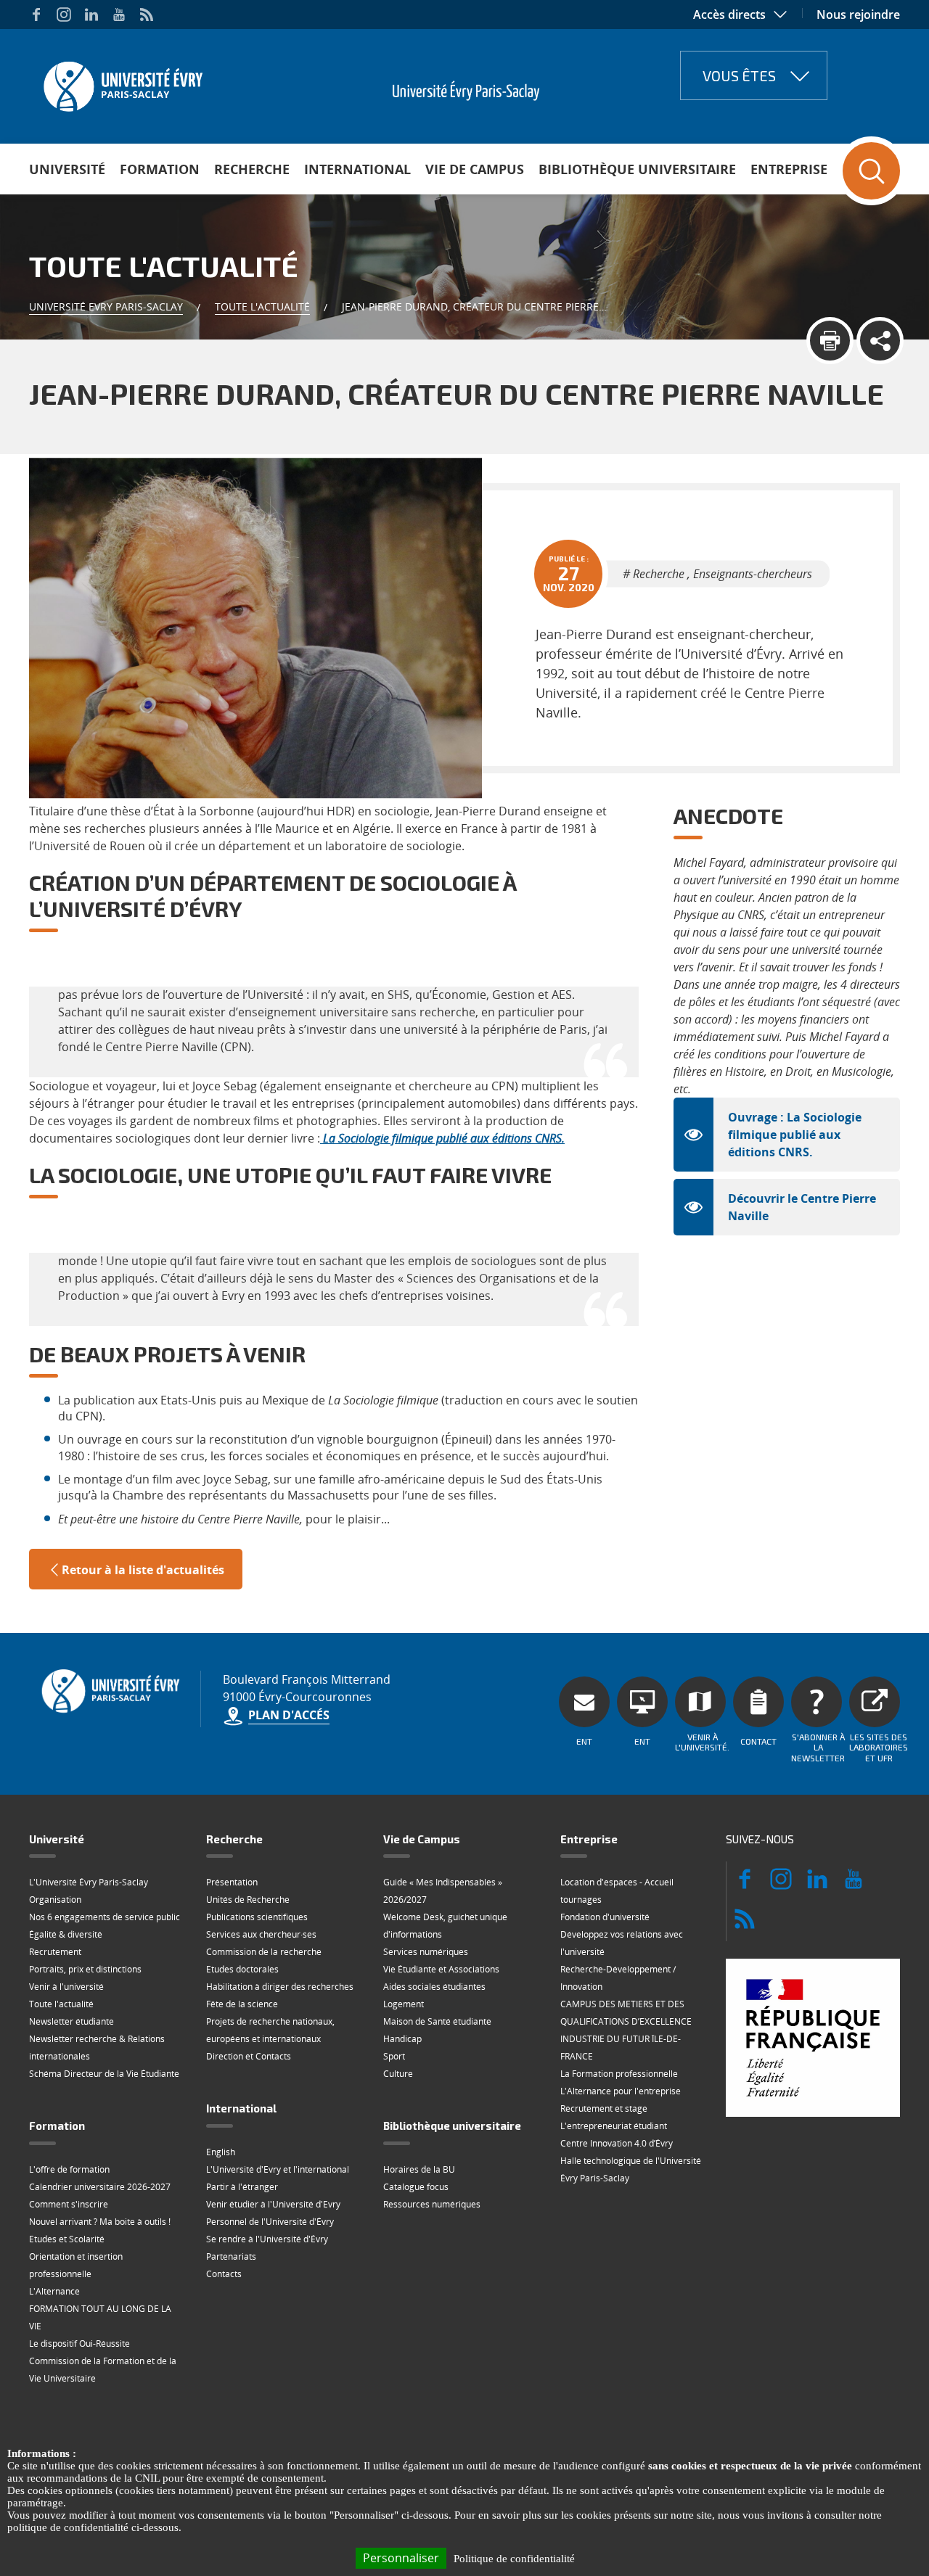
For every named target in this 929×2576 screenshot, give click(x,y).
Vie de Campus (475, 169)
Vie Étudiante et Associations (441, 1969)
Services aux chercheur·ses (261, 1934)
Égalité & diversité (66, 1934)
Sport (394, 2056)
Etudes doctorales (242, 1969)
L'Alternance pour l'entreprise (621, 2091)
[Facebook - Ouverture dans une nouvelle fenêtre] (36, 15)
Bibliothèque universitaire (637, 169)
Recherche (252, 169)
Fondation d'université (605, 1917)
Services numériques (426, 1952)
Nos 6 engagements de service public (105, 1917)
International (357, 169)
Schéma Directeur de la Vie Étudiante (104, 2074)
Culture (398, 2074)
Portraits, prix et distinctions (85, 1969)
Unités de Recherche (248, 1900)
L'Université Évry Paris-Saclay (89, 1882)
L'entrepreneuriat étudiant (614, 2126)
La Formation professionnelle (619, 2074)
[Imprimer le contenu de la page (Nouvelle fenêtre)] (830, 341)
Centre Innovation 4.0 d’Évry (617, 2143)
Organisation (55, 1900)
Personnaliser (401, 2558)
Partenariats (231, 2256)
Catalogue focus (416, 2187)
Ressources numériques (432, 2204)
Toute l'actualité (262, 306)
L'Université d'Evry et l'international (278, 2169)
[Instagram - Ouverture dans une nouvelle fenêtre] (64, 15)
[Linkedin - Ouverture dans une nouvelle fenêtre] (91, 15)
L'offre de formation (69, 2169)
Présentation (232, 1882)
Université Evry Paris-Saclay (106, 306)
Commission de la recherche (264, 1952)
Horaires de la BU (419, 2169)
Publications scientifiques (257, 1917)
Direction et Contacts (249, 2056)
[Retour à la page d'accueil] (122, 82)
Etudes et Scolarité (67, 2239)
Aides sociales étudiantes (434, 1987)
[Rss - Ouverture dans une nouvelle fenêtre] (147, 15)
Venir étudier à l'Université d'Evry (273, 2204)
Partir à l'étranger (242, 2187)
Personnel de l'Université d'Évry (270, 2222)
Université (67, 169)
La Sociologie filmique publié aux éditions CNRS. (444, 1138)
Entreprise (789, 169)
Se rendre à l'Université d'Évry (267, 2239)
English (221, 2152)
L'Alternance (54, 2291)
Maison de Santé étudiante (437, 2021)
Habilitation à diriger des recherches (280, 1987)
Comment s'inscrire (69, 2204)
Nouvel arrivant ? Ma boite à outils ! (100, 2222)
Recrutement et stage (604, 2108)
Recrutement (55, 1952)
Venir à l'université (66, 1987)
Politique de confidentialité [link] (514, 2559)
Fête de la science (242, 2004)
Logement (404, 2004)
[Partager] (880, 341)
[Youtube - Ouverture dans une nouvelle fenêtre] (119, 15)
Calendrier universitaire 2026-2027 (100, 2187)
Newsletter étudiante (71, 2021)
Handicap (402, 2039)
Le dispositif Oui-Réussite (79, 2343)
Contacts (224, 2274)
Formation (160, 169)
